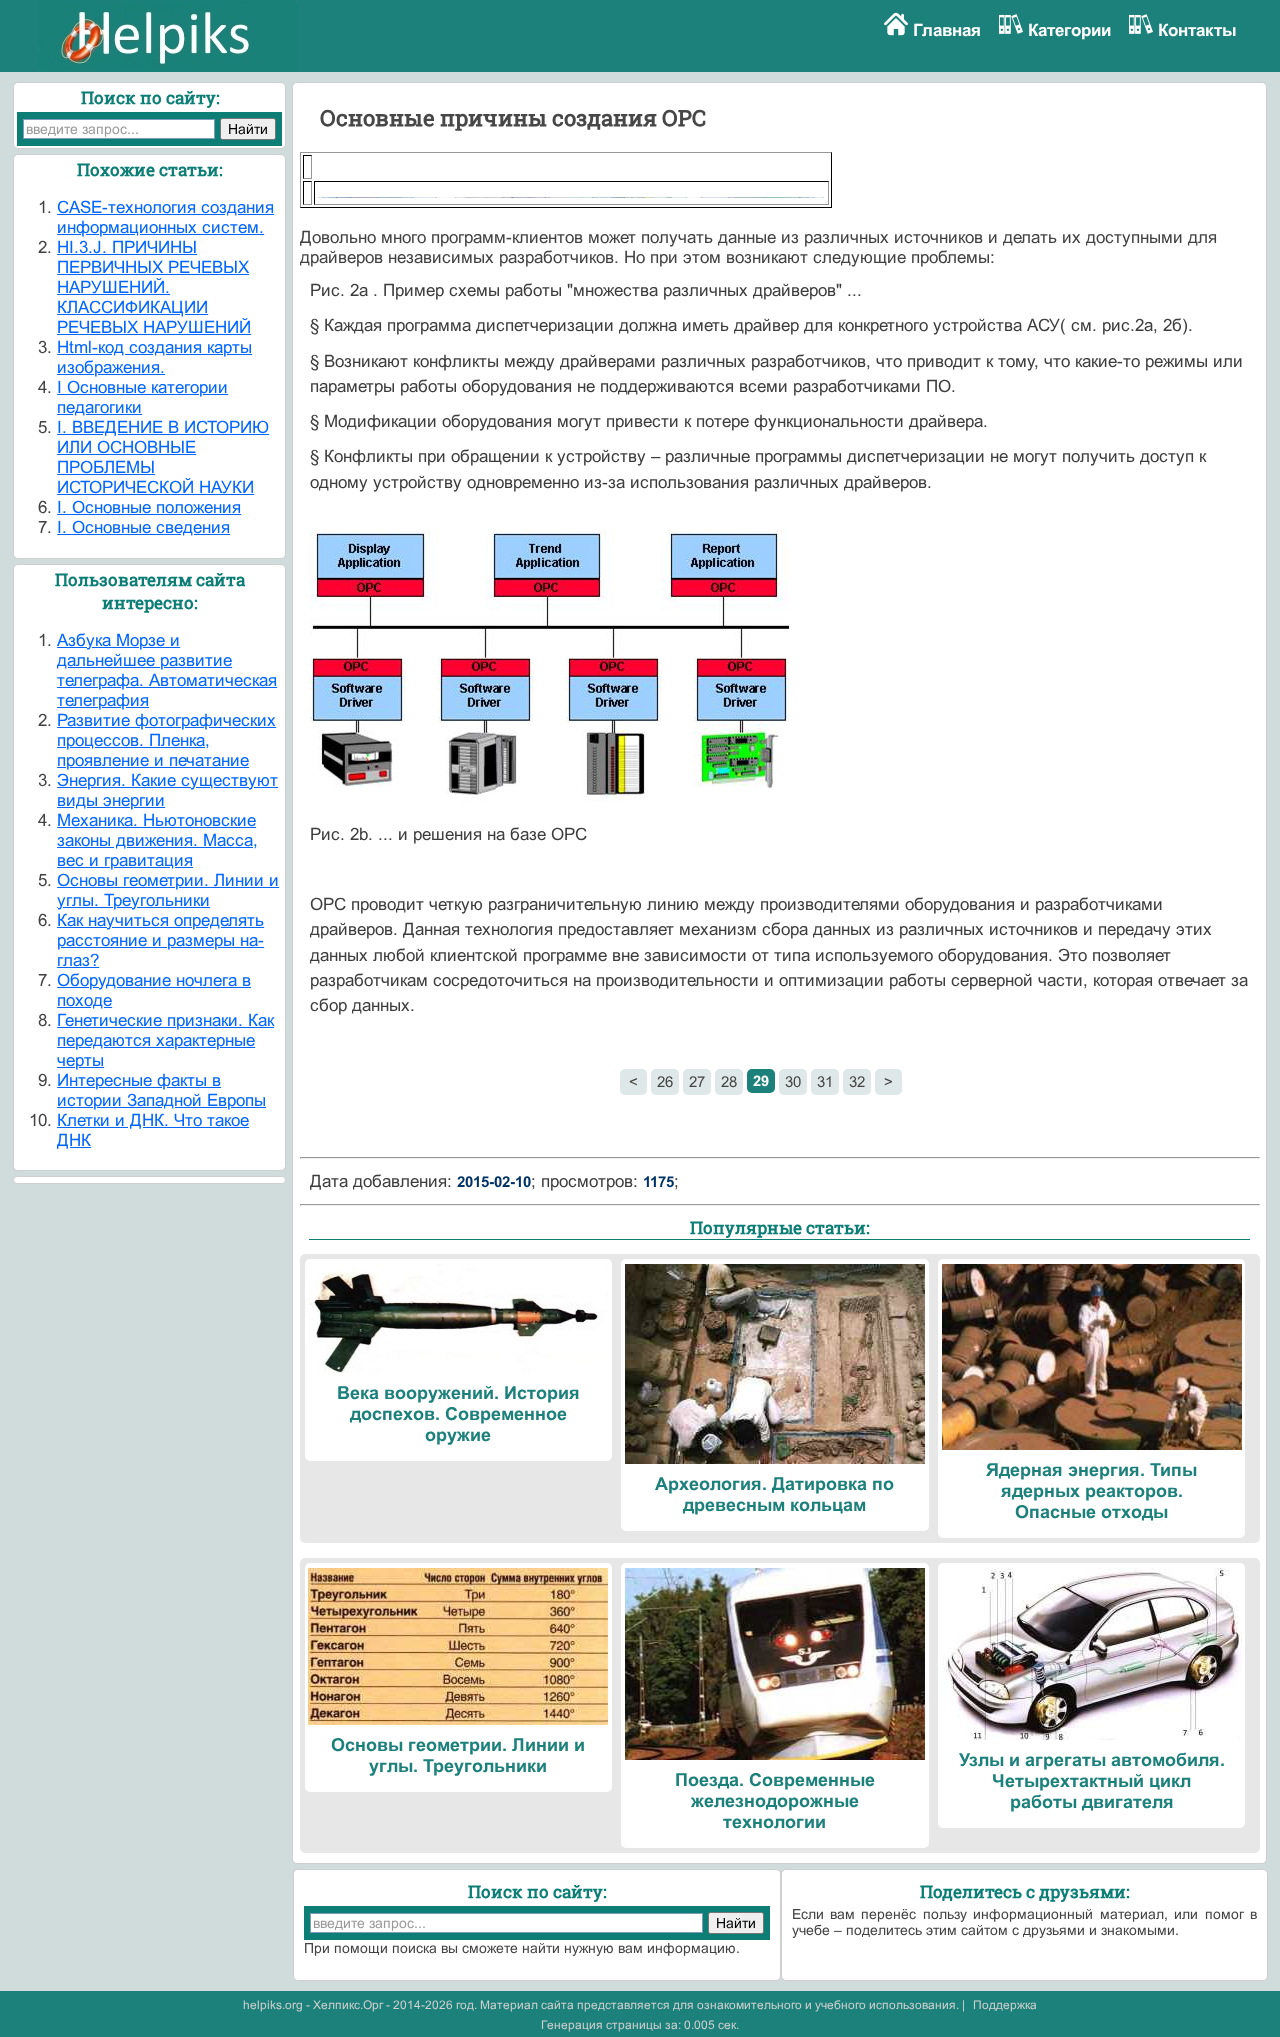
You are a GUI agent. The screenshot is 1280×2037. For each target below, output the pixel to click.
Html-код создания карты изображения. (154, 357)
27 (697, 1081)
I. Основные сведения (143, 527)
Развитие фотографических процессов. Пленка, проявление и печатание (166, 740)
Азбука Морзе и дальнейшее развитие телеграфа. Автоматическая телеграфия (167, 670)
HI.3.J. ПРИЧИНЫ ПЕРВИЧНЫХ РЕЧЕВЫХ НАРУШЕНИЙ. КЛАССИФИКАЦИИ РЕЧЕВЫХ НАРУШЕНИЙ (154, 287)
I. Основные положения (149, 507)
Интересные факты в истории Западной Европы (161, 1090)
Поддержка (1005, 2005)
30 (793, 1081)
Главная (947, 30)
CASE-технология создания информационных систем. (165, 217)
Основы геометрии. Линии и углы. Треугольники (168, 890)
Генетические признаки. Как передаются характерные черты (165, 1040)
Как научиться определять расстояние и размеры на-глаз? (160, 940)
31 (825, 1081)
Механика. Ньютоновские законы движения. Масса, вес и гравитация (157, 840)
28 (729, 1081)
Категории (1069, 30)
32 (857, 1081)
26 (665, 1081)
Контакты (1197, 30)
